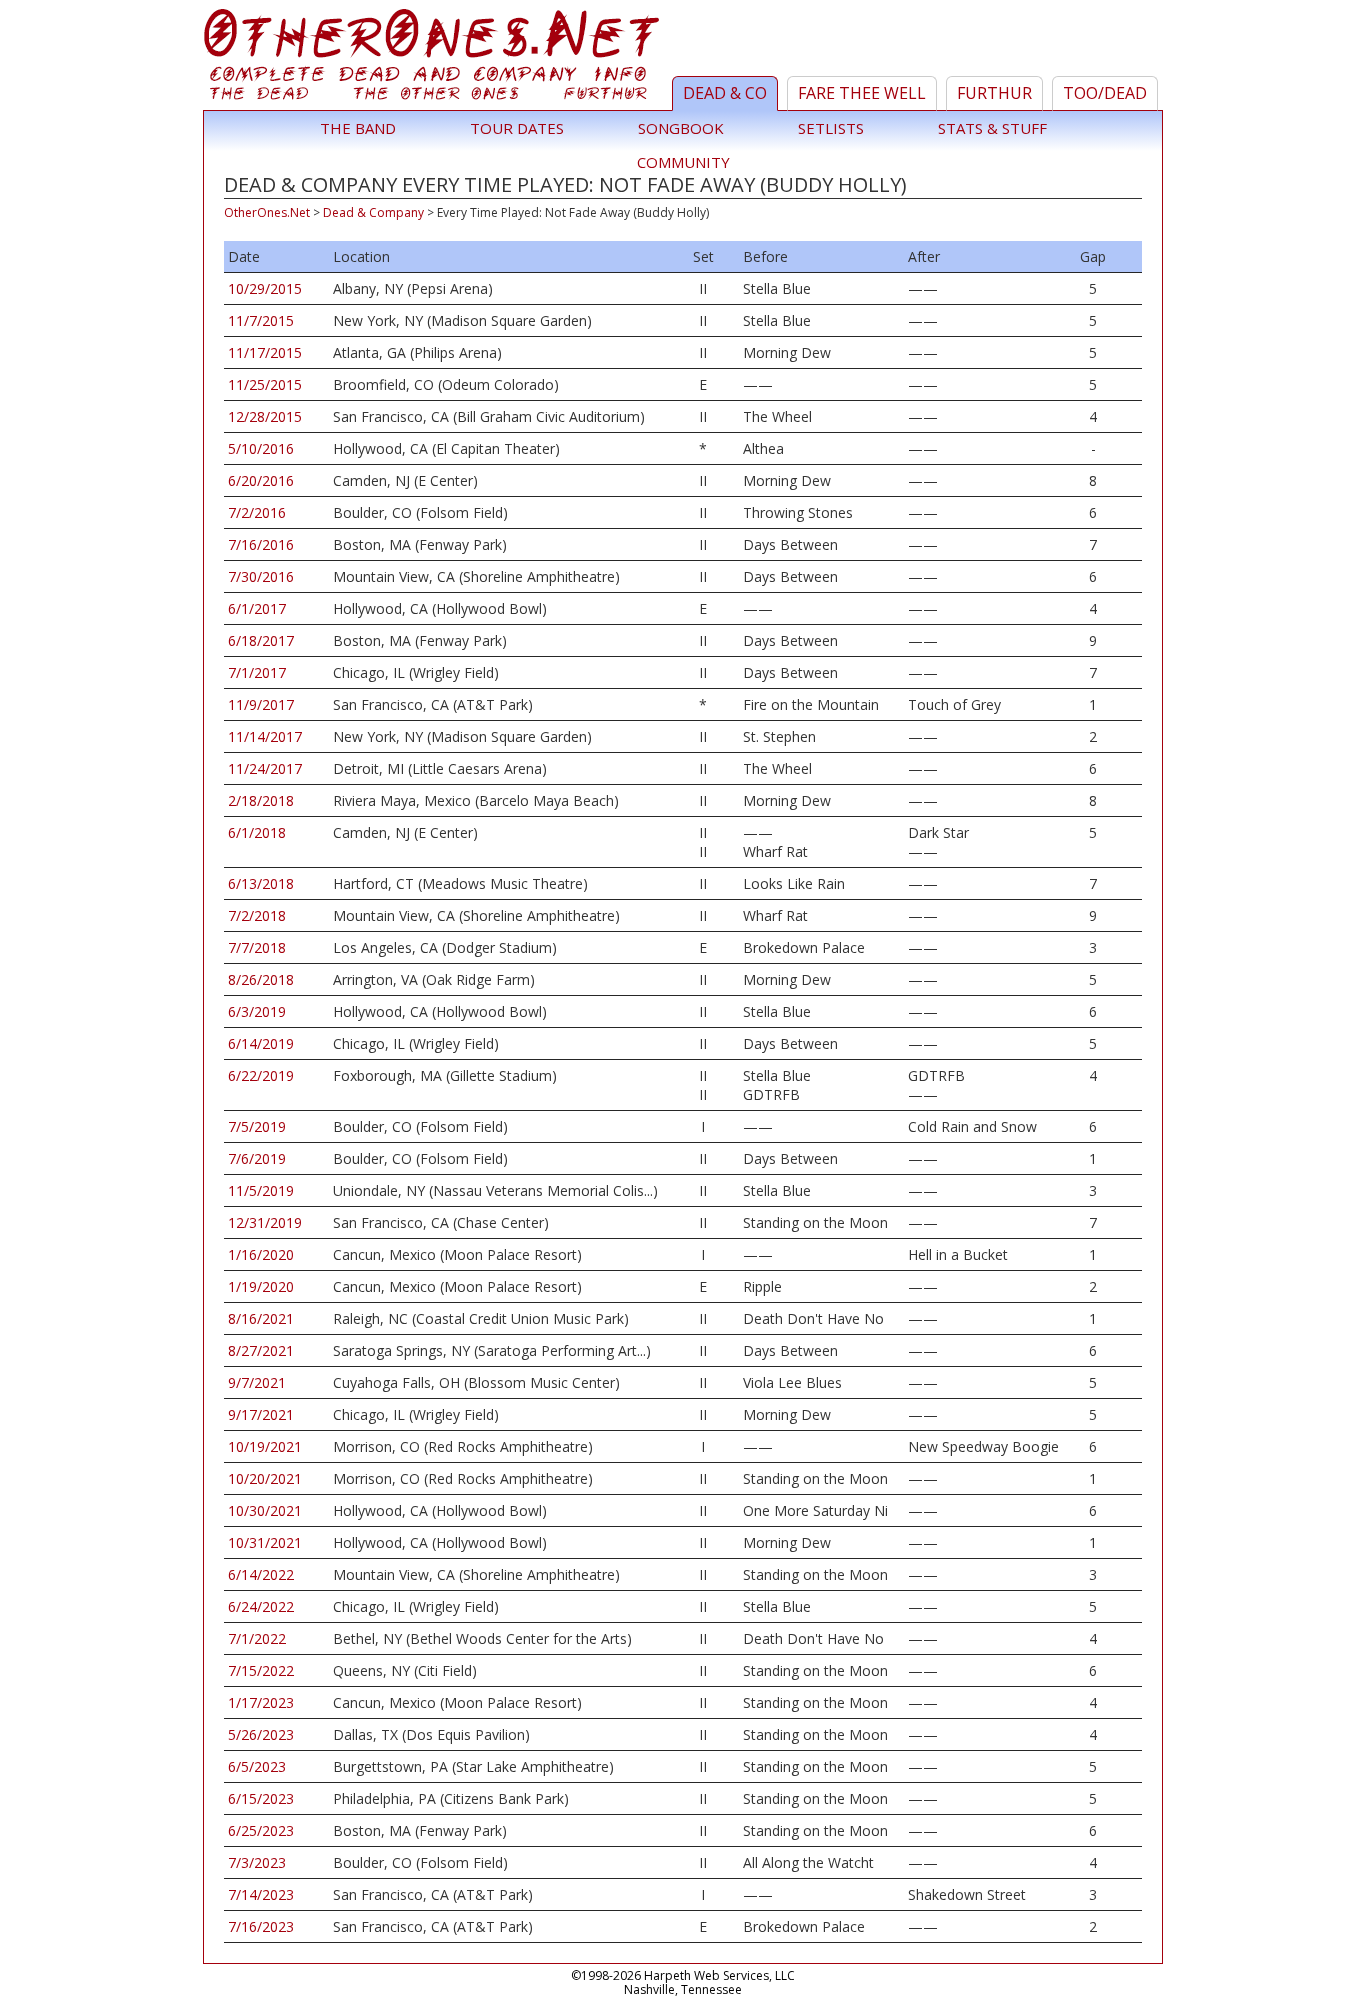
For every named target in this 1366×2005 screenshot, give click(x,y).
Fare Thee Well (862, 93)
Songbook (681, 128)
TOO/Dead (1105, 93)
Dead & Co (725, 93)
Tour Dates (517, 128)
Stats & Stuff (992, 128)
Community (683, 162)
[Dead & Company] (434, 59)
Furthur (994, 93)
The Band (358, 128)
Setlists (831, 128)
